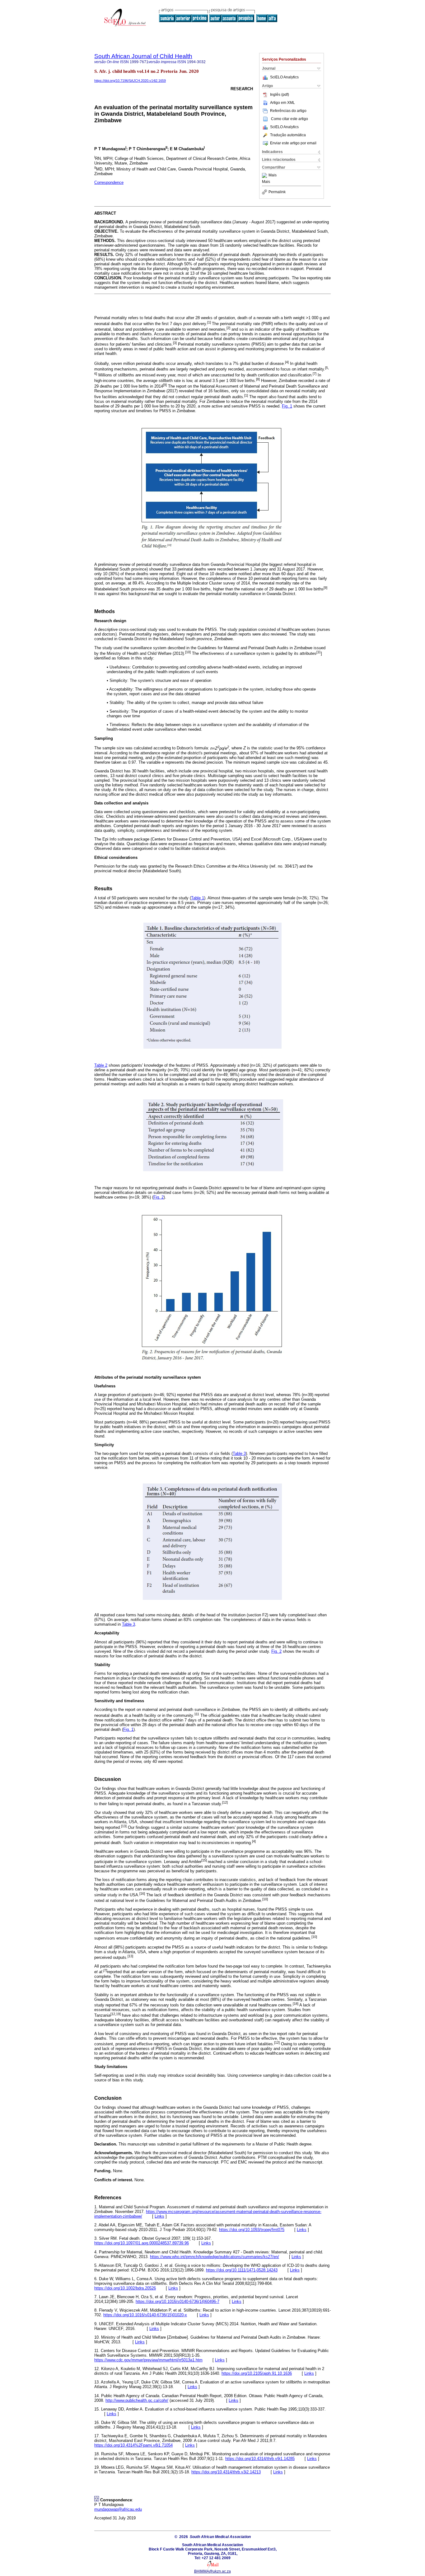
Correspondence (109, 182)
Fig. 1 (287, 406)
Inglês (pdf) (280, 95)
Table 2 (101, 1065)
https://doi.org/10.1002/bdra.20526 (125, 2288)
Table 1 (198, 898)
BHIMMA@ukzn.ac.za (213, 2571)
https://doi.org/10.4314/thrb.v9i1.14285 (260, 2459)
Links (159, 2216)
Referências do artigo (288, 111)
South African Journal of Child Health (143, 56)
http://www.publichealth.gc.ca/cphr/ (137, 2400)
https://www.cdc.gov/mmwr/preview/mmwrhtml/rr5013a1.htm (148, 2360)
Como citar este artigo (290, 119)
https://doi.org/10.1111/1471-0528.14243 (242, 2270)
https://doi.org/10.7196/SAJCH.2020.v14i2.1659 (130, 81)
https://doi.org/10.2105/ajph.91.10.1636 (257, 2373)
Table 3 (239, 1453)
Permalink (277, 192)
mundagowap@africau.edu (118, 2509)
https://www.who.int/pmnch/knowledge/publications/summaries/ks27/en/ (215, 2257)
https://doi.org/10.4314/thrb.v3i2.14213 (226, 2472)
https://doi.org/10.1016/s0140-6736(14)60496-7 (177, 2301)
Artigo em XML (283, 103)
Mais (273, 175)
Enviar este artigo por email (293, 143)
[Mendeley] (265, 175)
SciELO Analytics (284, 77)
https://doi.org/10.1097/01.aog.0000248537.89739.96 (142, 2243)
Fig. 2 (159, 1197)
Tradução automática (288, 135)
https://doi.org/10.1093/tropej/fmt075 (252, 2230)
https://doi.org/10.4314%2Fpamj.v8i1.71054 (133, 2445)
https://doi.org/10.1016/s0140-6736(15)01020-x (145, 2315)
